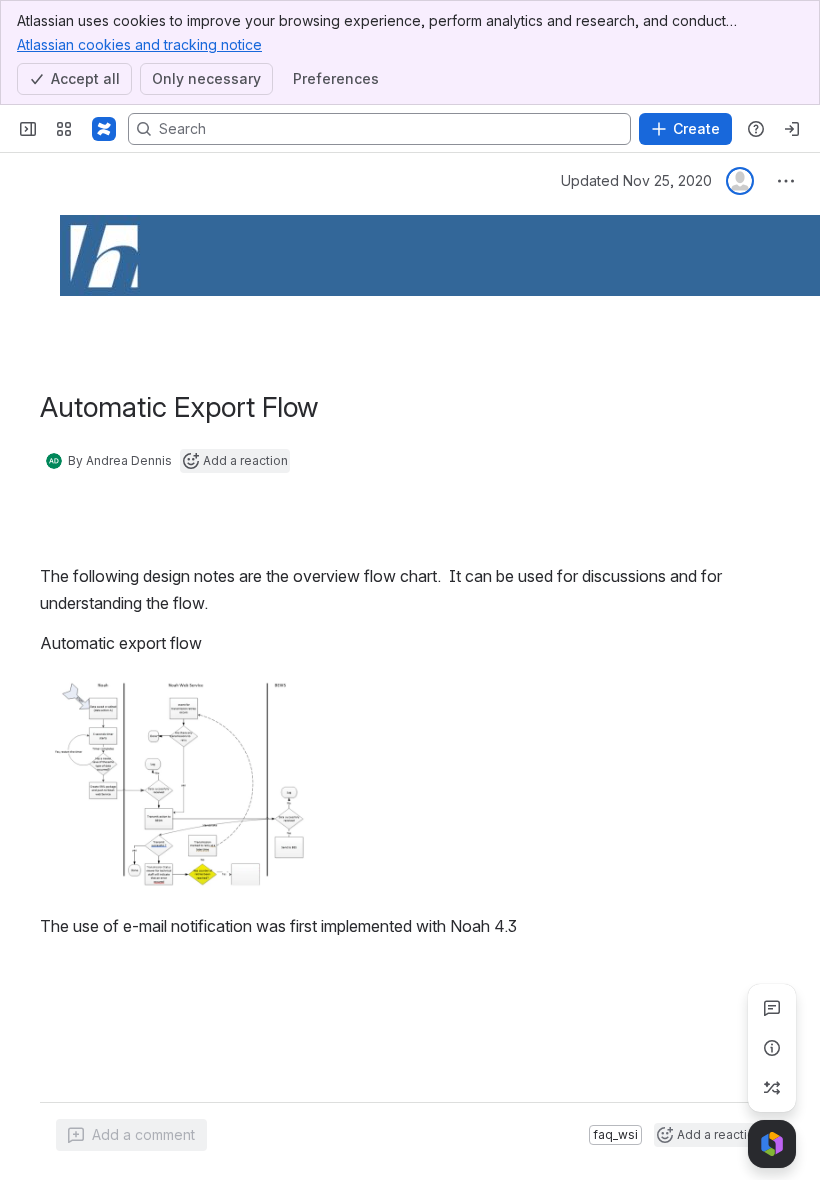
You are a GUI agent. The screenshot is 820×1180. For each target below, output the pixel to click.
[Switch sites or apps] (64, 129)
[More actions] (786, 181)
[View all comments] (772, 1008)
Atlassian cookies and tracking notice (139, 44)
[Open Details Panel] (772, 1048)
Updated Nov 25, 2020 (636, 180)
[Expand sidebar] (28, 129)
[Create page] (772, 1088)
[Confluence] (104, 129)
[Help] (756, 129)
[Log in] (792, 129)
